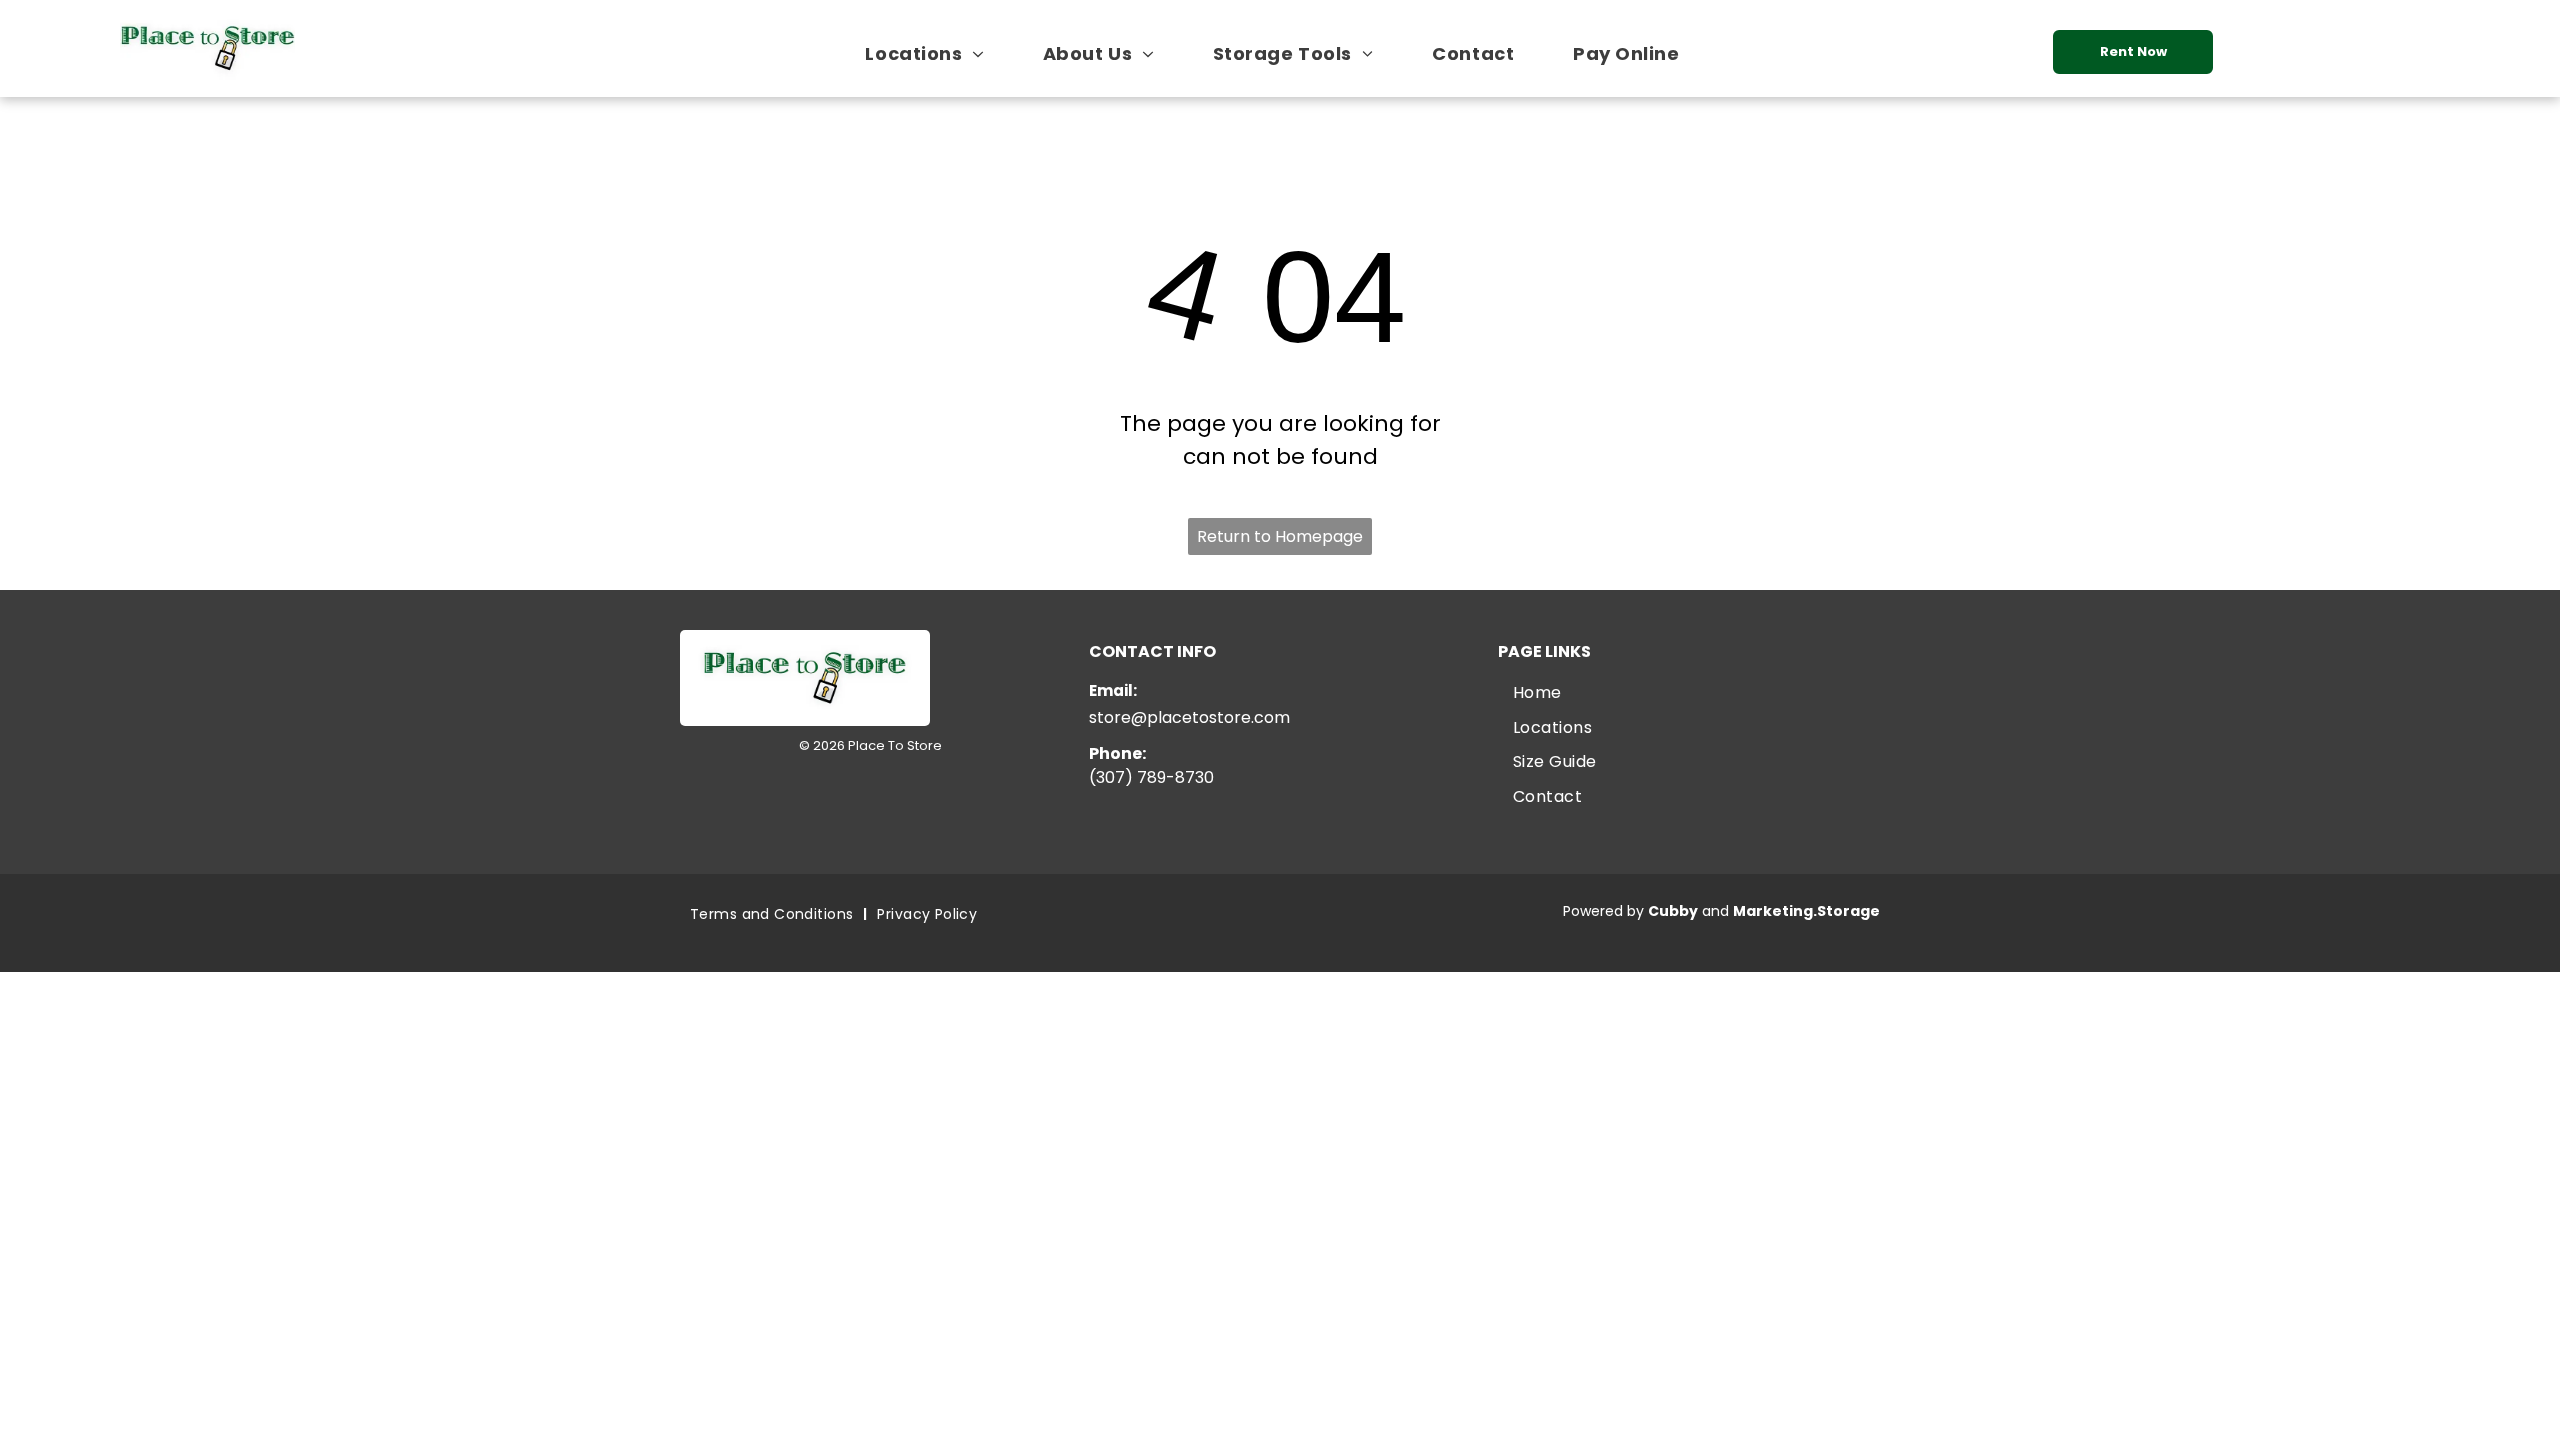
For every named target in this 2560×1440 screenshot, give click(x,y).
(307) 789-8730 (1151, 777)
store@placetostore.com (1189, 717)
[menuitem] (931, 53)
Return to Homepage (1280, 536)
